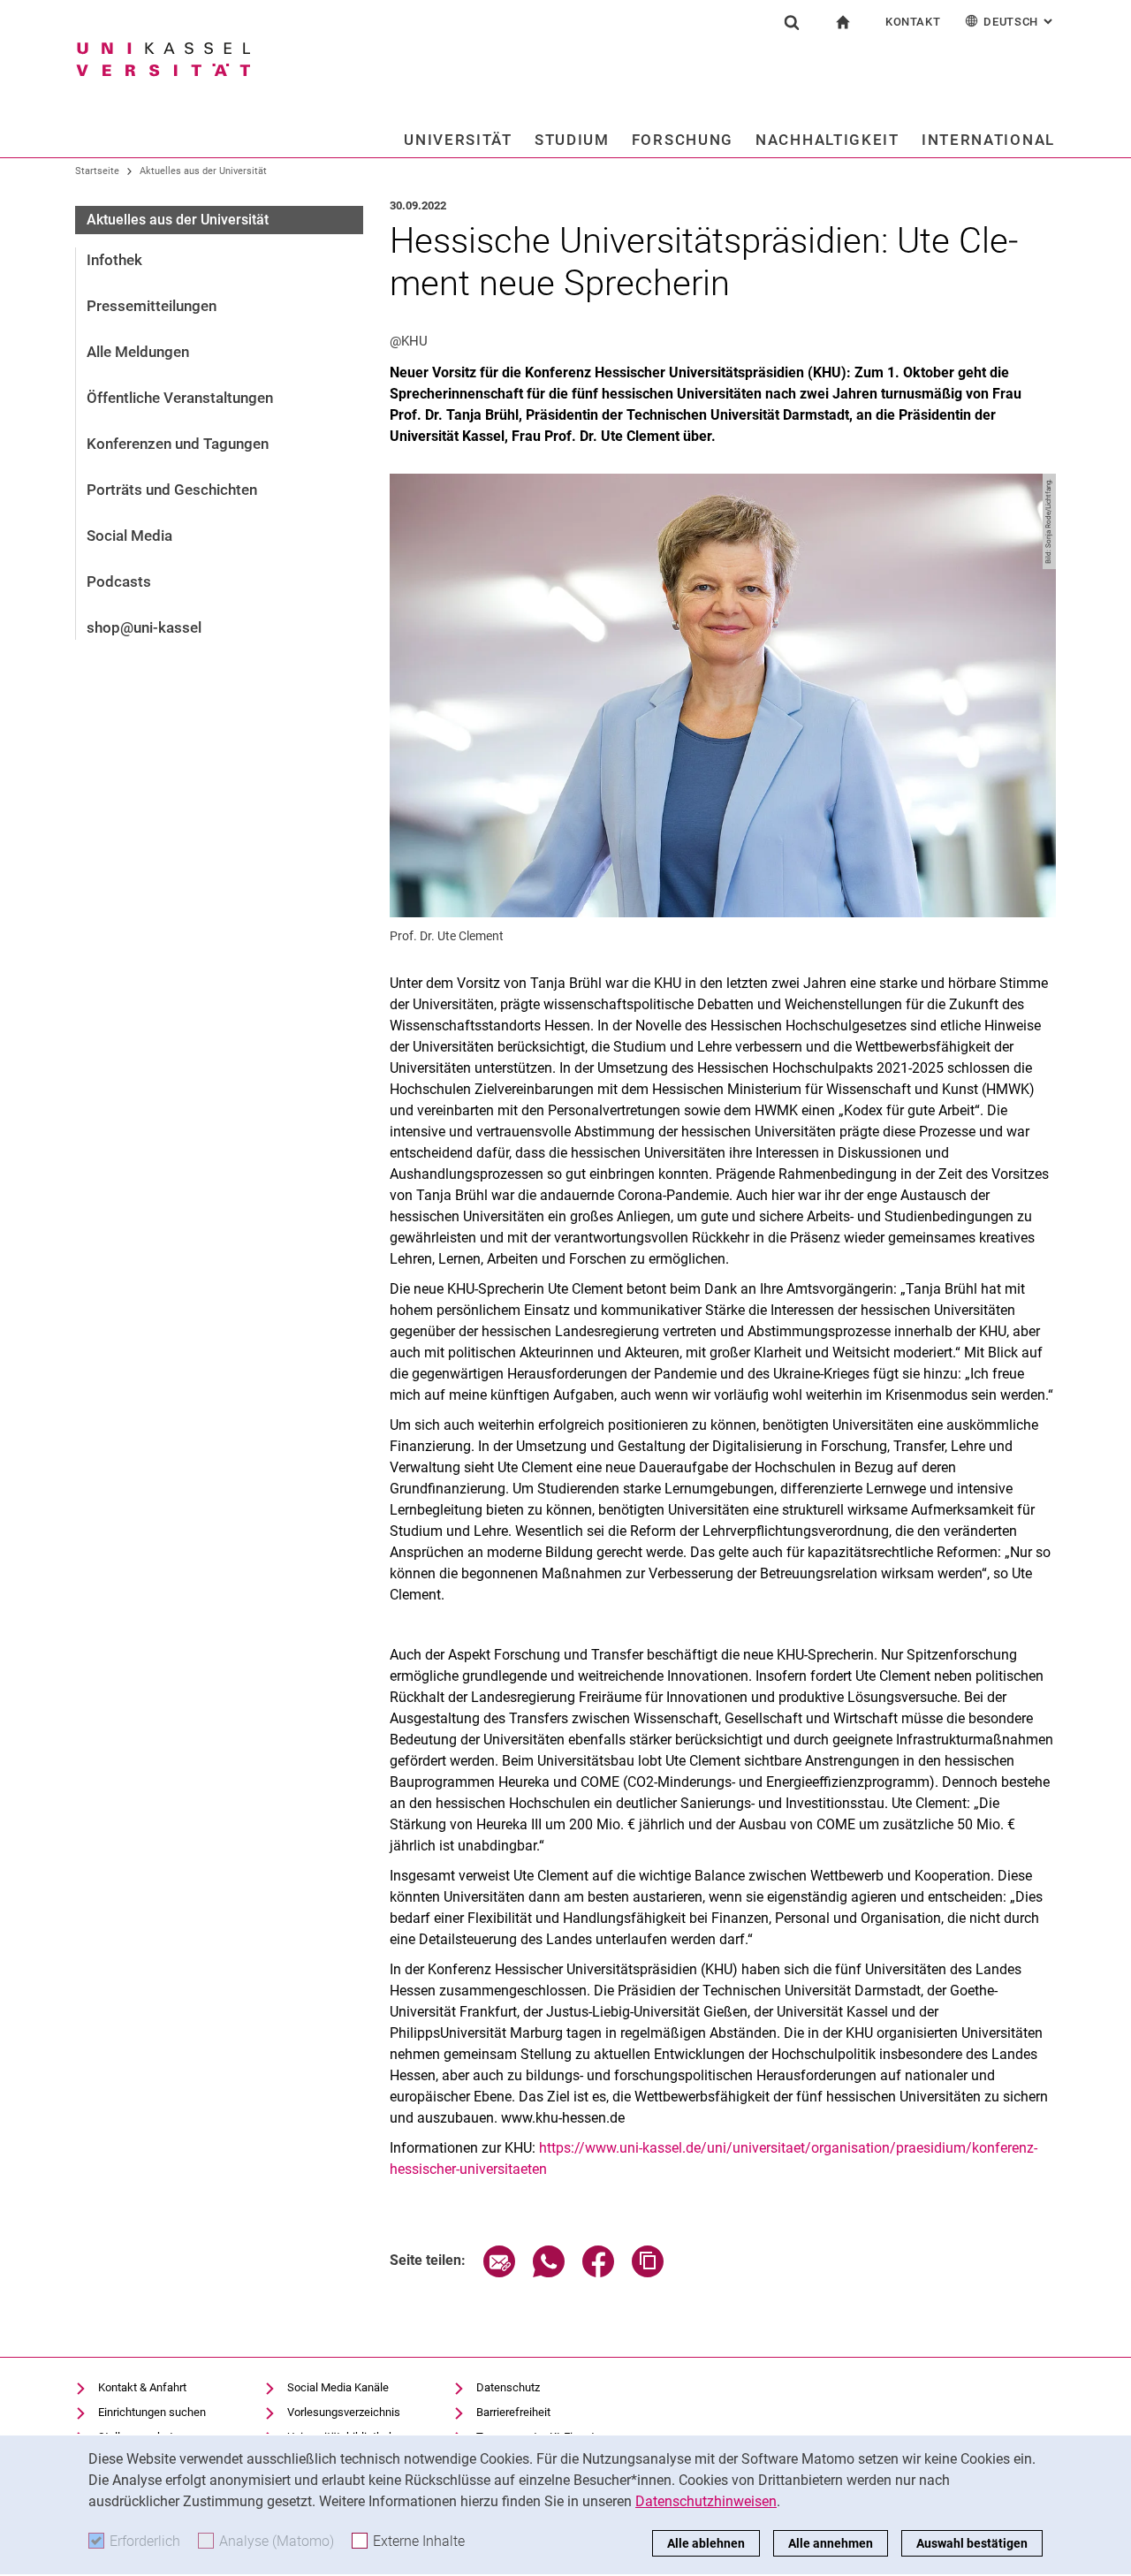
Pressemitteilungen (152, 306)
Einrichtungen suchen (152, 2412)
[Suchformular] (792, 22)
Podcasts (119, 581)
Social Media (129, 536)
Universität (458, 140)
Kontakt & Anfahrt (142, 2387)
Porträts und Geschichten (172, 490)
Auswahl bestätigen (972, 2543)
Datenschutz (508, 2387)
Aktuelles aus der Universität (203, 171)
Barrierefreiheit (513, 2412)
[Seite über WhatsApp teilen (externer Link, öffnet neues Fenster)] (549, 2272)
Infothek (114, 260)
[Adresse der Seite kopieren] (648, 2272)
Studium (572, 140)
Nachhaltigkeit (827, 140)
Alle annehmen (831, 2543)
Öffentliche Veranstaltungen (180, 398)
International (988, 140)
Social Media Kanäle (338, 2387)
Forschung (683, 140)
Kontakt (913, 22)
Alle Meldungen (138, 352)
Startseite (97, 171)
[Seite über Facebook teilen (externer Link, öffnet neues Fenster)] (598, 2272)
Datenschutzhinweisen (706, 2501)
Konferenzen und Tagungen (178, 444)
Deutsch (1020, 22)
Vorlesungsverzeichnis (344, 2412)
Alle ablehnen (706, 2543)
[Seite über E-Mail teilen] (499, 2272)
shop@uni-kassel (144, 627)
